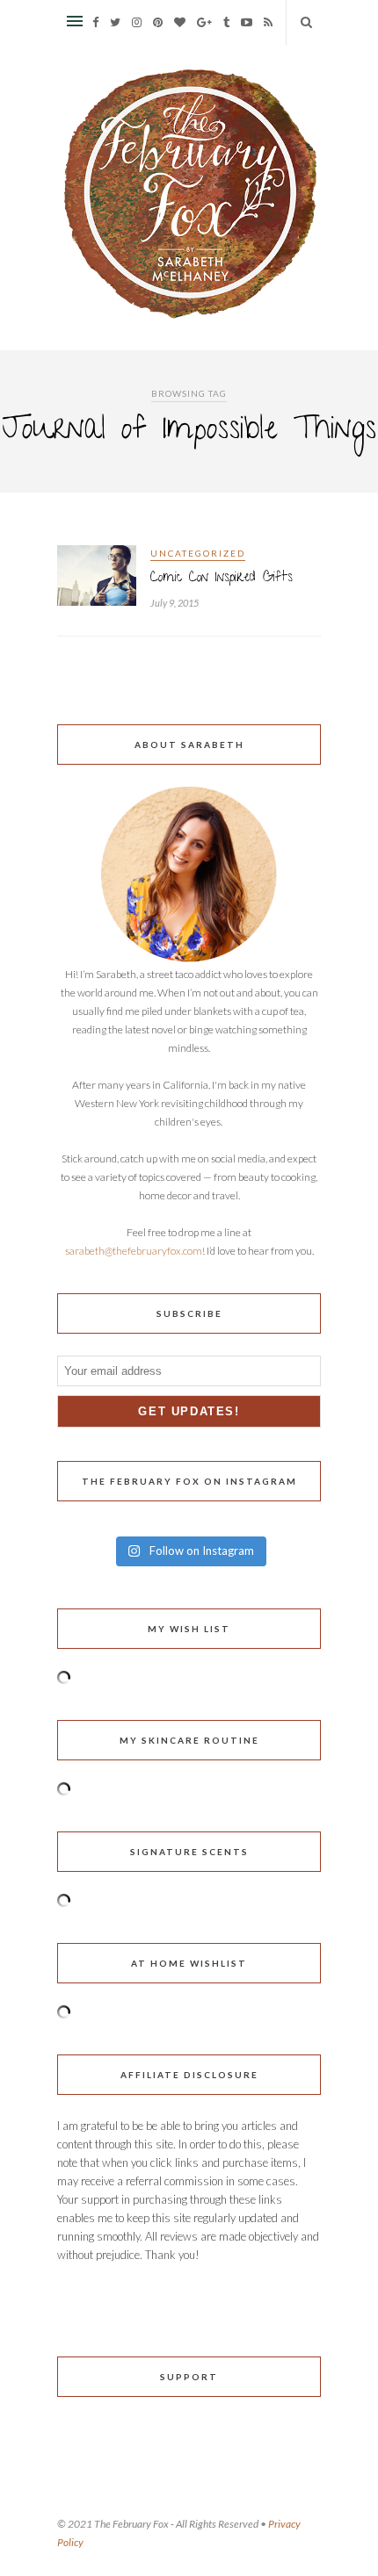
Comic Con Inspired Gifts (222, 579)
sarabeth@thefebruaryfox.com (134, 1251)
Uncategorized (198, 553)
